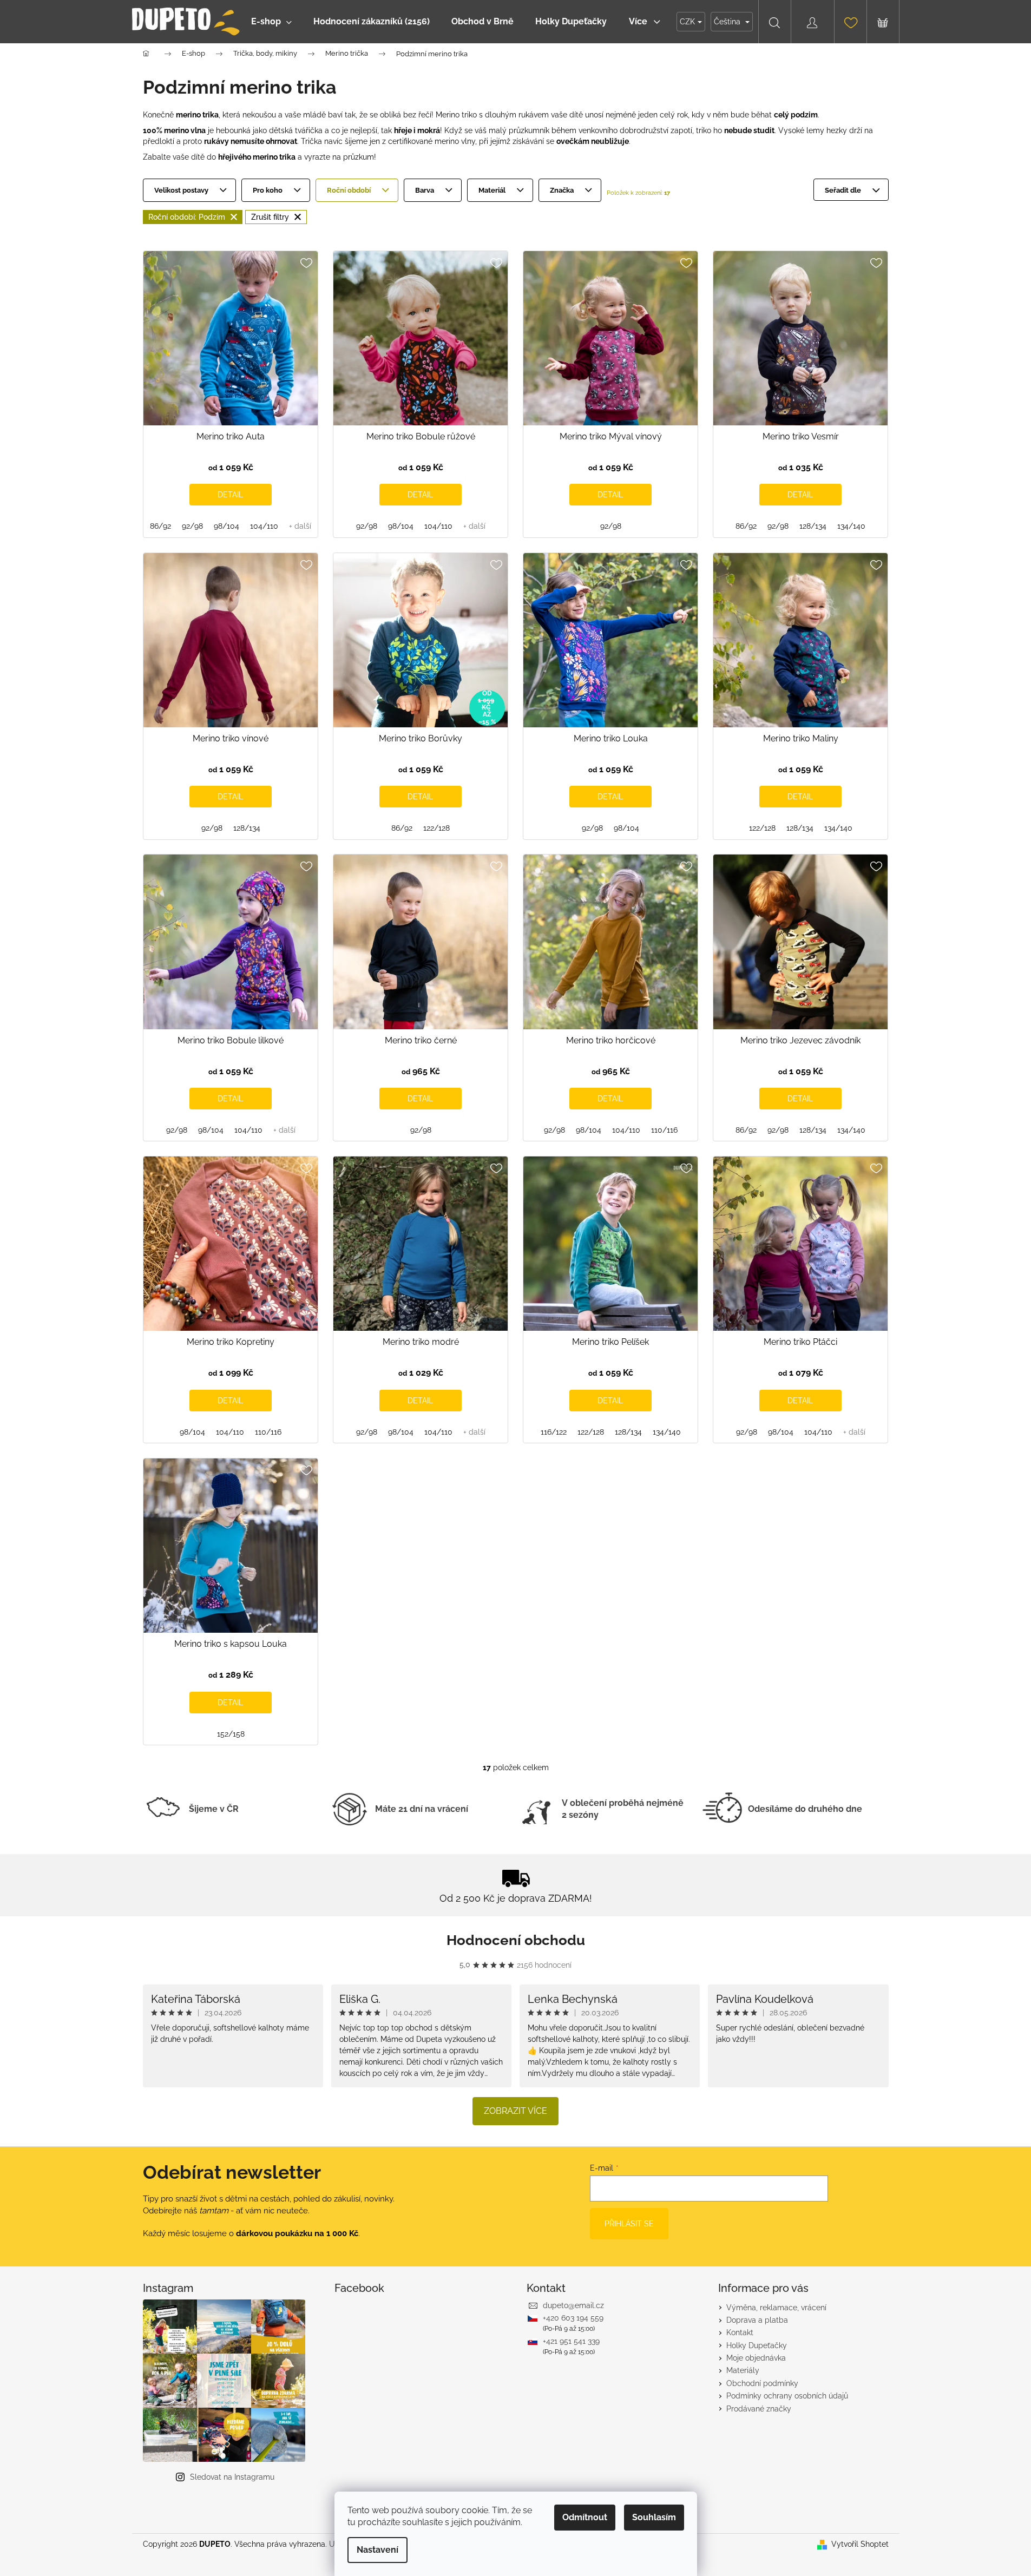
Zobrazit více (515, 2111)
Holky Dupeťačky (757, 2345)
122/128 (436, 828)
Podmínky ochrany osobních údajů (787, 2396)
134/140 (851, 526)
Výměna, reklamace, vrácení (776, 2308)
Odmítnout (585, 2517)
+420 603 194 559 (573, 2318)
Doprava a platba (757, 2320)
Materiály (743, 2370)
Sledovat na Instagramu (232, 2477)
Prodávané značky (759, 2409)
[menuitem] (271, 22)
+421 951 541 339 (571, 2341)
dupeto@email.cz (573, 2305)
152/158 (231, 1734)
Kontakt (740, 2332)
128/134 (813, 526)
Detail (230, 495)
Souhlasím (654, 2517)
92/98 (192, 526)
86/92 (160, 526)
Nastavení (377, 2550)
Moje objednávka (756, 2358)
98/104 (226, 526)
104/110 (264, 526)
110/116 (664, 1130)
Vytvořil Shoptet (860, 2544)
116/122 (554, 1432)
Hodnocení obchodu (516, 1940)
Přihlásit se (629, 2224)
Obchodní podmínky (762, 2383)
